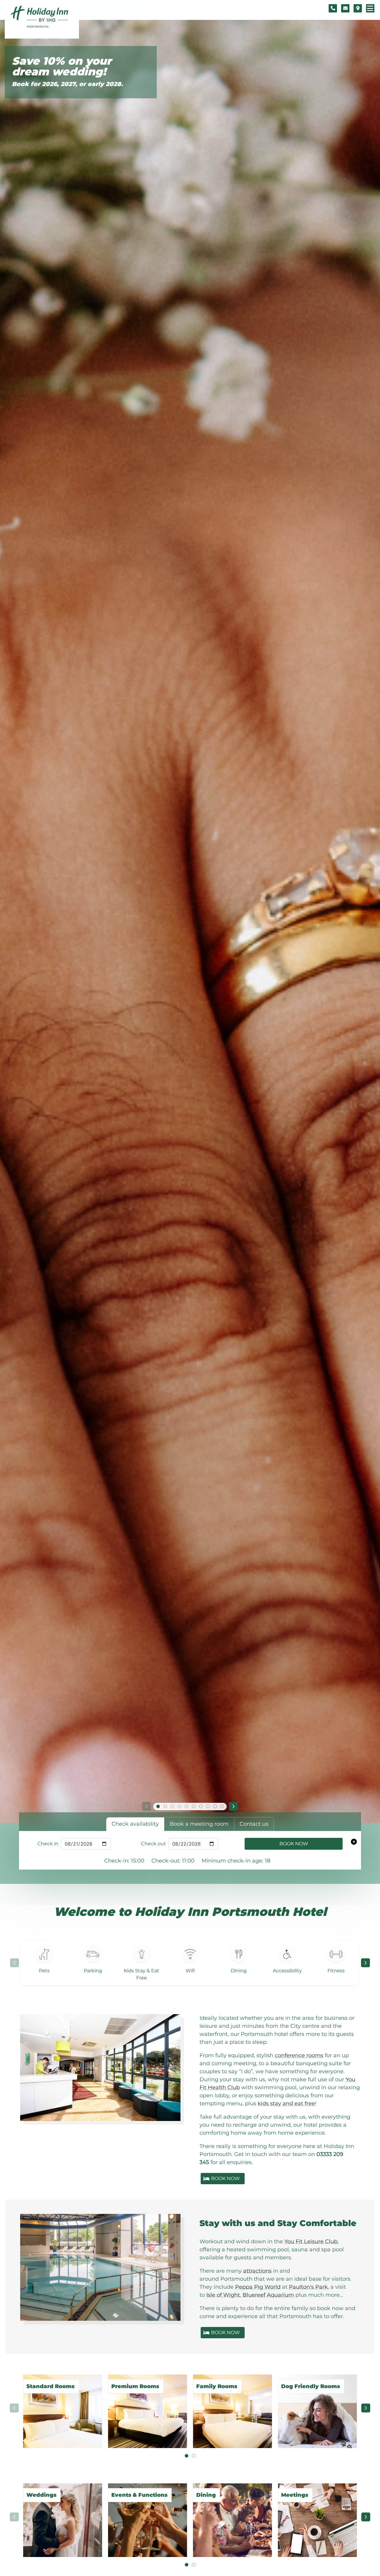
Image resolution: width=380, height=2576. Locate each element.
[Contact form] (345, 8)
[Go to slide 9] (215, 1806)
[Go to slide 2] (165, 1806)
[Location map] (358, 8)
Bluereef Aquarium (268, 2295)
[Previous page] (15, 1963)
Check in (48, 1844)
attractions (257, 2271)
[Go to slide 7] (201, 1806)
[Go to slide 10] (222, 1806)
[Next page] (365, 1963)
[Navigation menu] (370, 8)
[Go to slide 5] (186, 1806)
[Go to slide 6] (194, 1806)
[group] (190, 2408)
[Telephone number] (333, 8)
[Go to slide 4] (179, 1806)
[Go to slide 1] (158, 1806)
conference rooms (299, 2055)
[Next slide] (234, 1806)
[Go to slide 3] (172, 1806)
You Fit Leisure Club (311, 2241)
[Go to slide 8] (208, 1806)
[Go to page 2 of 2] (194, 2456)
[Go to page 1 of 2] (186, 2456)
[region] (190, 1963)
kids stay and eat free (286, 2103)
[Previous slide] (146, 1806)
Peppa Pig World (258, 2287)
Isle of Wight (223, 2295)
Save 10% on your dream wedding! (62, 66)
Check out (153, 1844)
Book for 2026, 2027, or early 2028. (67, 84)
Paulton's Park (308, 2287)
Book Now (294, 1844)
